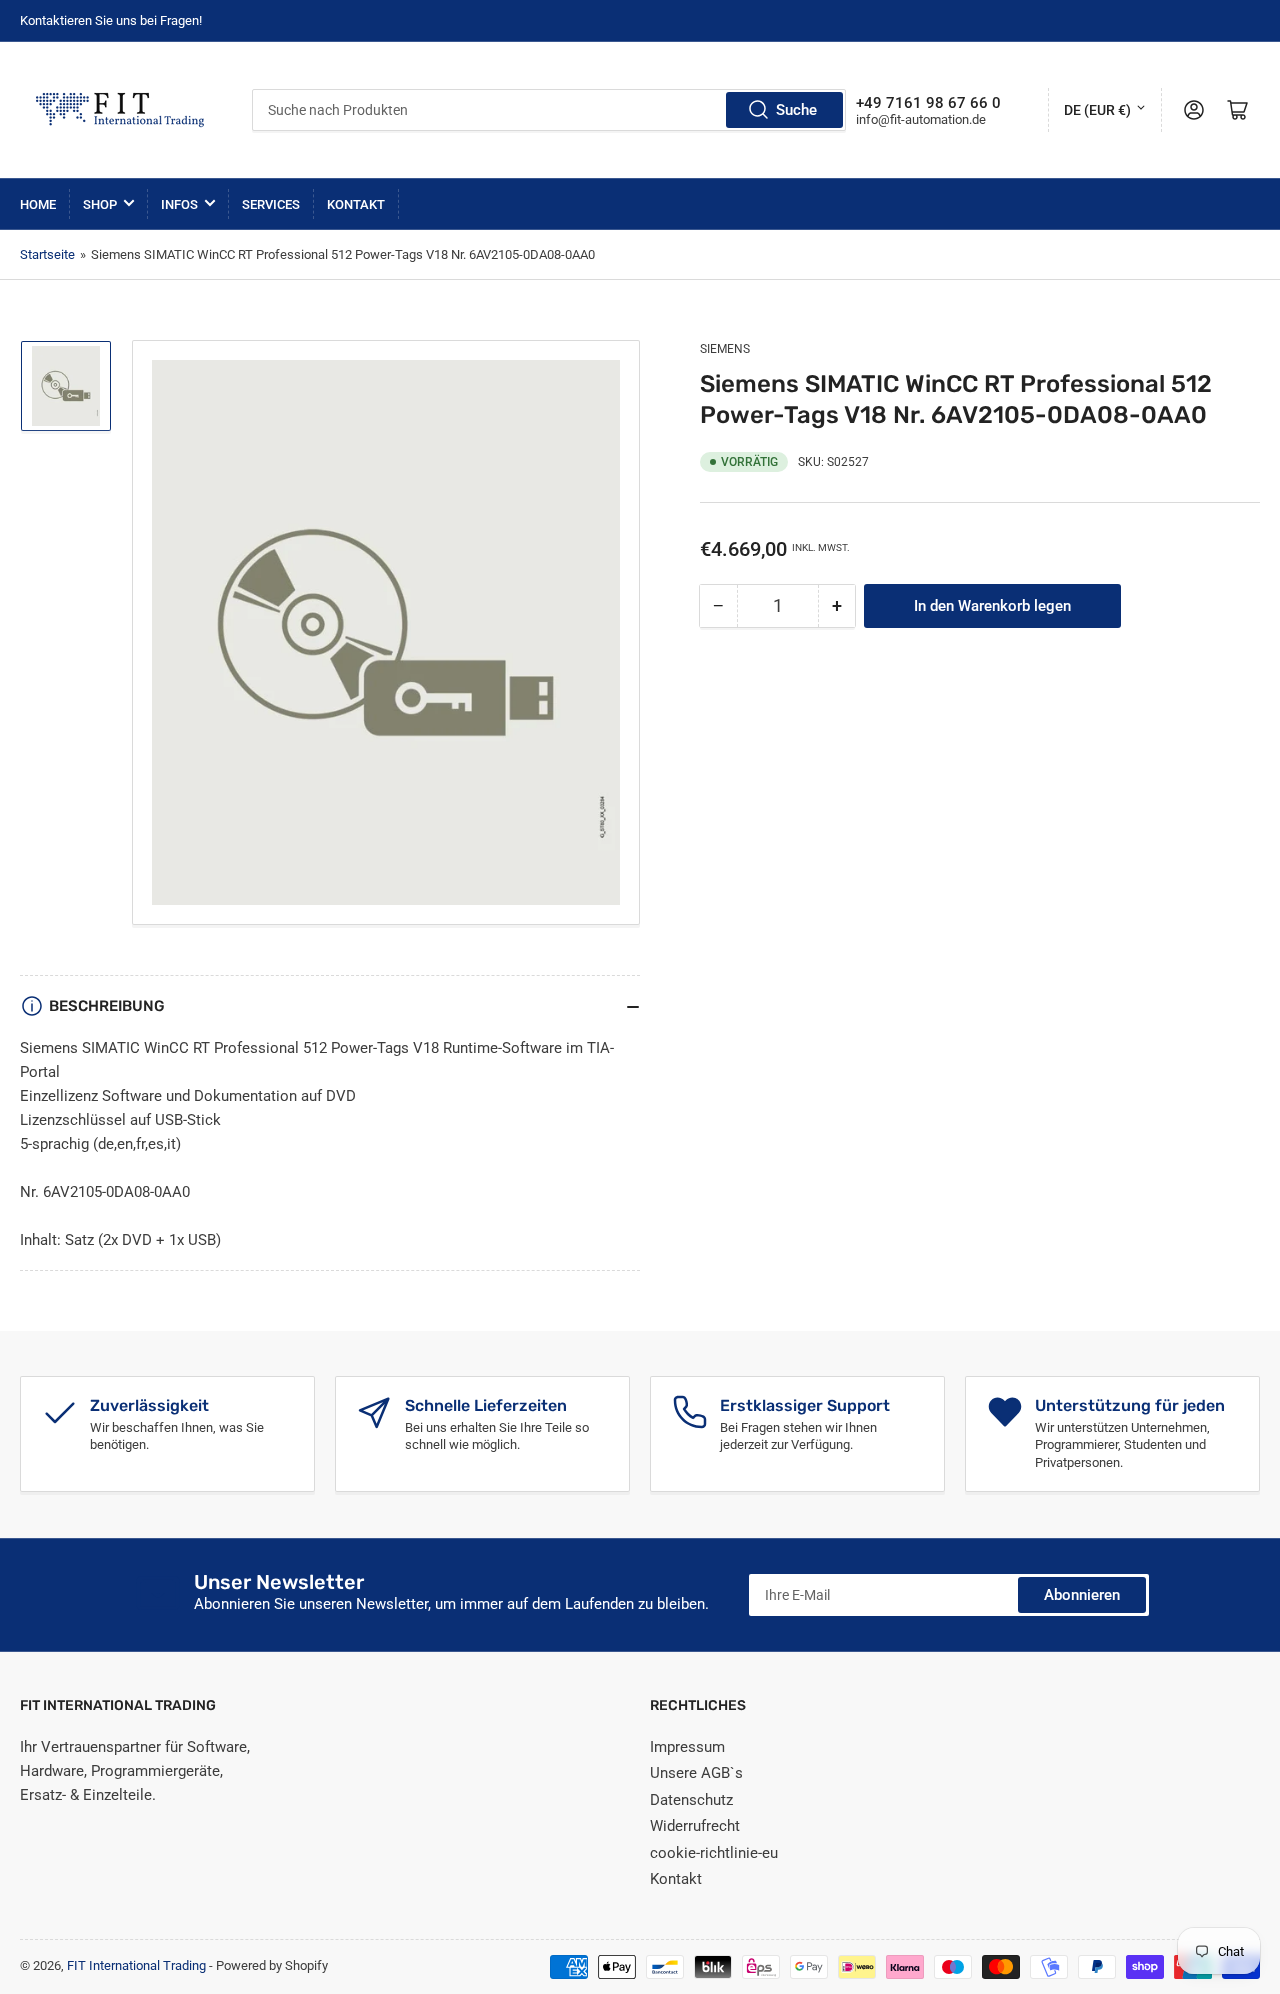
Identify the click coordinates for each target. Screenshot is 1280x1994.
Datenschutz (691, 1800)
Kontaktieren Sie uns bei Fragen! (111, 20)
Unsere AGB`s (696, 1773)
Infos (179, 204)
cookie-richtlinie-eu (714, 1853)
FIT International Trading (136, 1965)
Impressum (687, 1747)
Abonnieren (1082, 1595)
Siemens (725, 349)
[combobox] (549, 110)
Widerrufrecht (695, 1826)
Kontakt (356, 204)
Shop (100, 204)
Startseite (47, 254)
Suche (796, 110)
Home (38, 204)
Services (271, 204)
